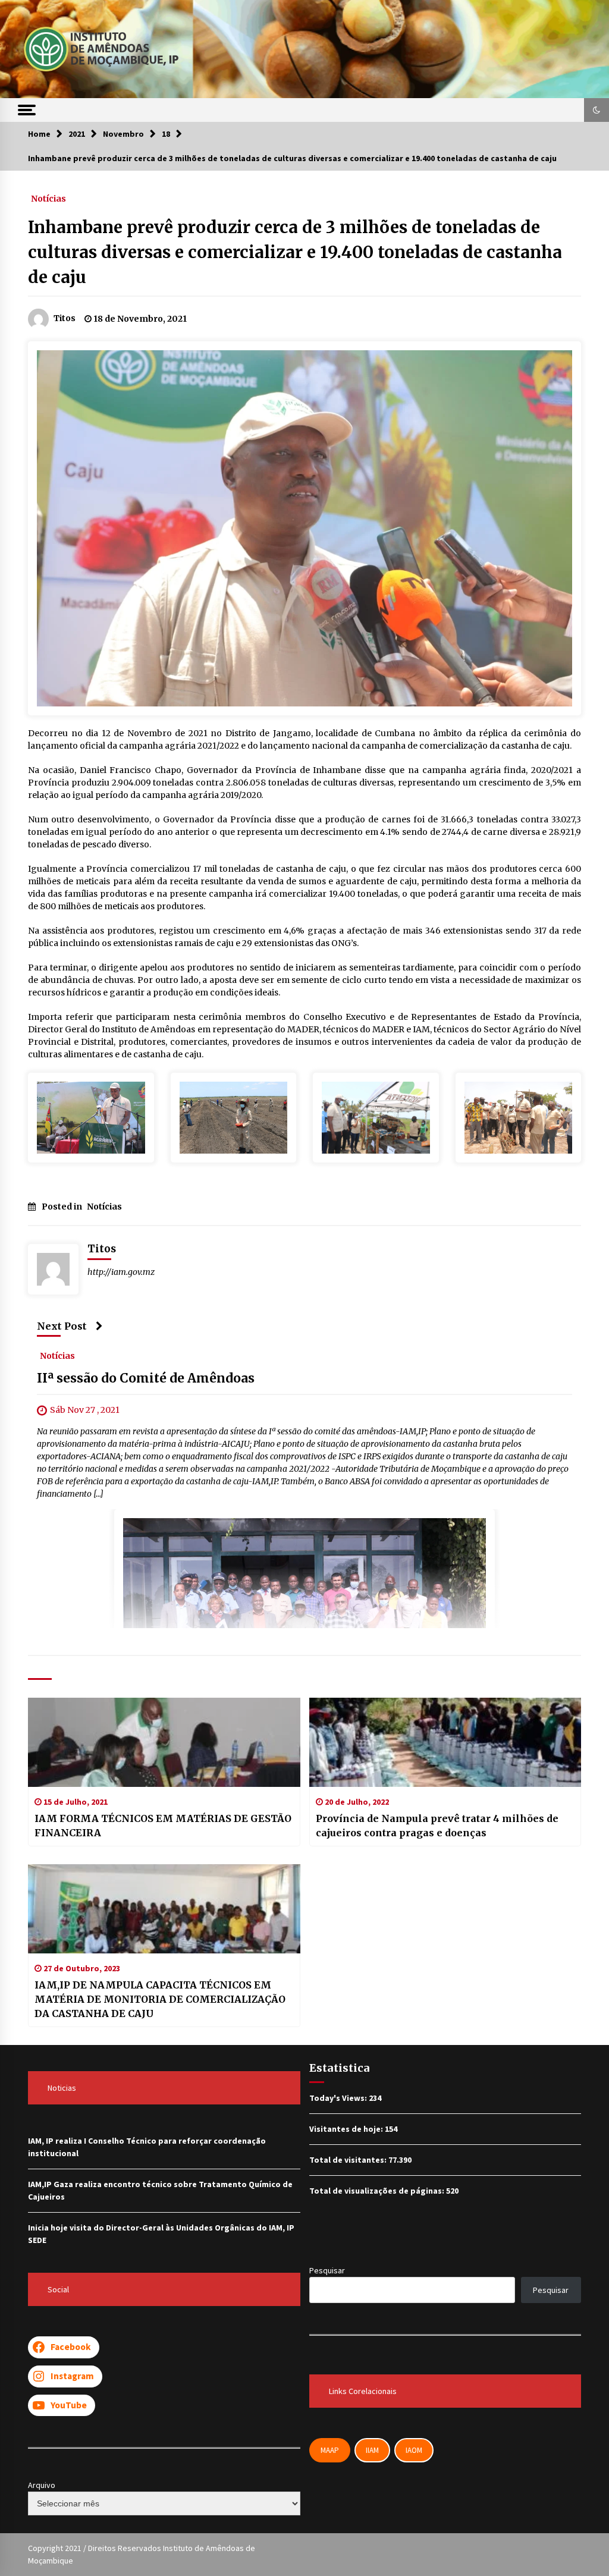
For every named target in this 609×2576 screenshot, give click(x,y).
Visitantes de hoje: (347, 2129)
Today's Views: (339, 2098)
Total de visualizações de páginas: (378, 2191)
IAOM (414, 2450)
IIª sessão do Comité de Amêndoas (146, 1379)
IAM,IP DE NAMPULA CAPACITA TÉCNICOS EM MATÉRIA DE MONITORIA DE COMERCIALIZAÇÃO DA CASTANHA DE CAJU (160, 1999)
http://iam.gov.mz (121, 1272)
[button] (597, 110)
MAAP (330, 2450)
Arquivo (42, 2485)
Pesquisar (327, 2270)
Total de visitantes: (349, 2160)
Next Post (62, 1326)
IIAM (372, 2450)
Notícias (48, 198)
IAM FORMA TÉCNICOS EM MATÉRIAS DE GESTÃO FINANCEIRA (163, 1826)
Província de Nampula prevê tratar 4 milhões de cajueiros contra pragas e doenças (437, 1826)
